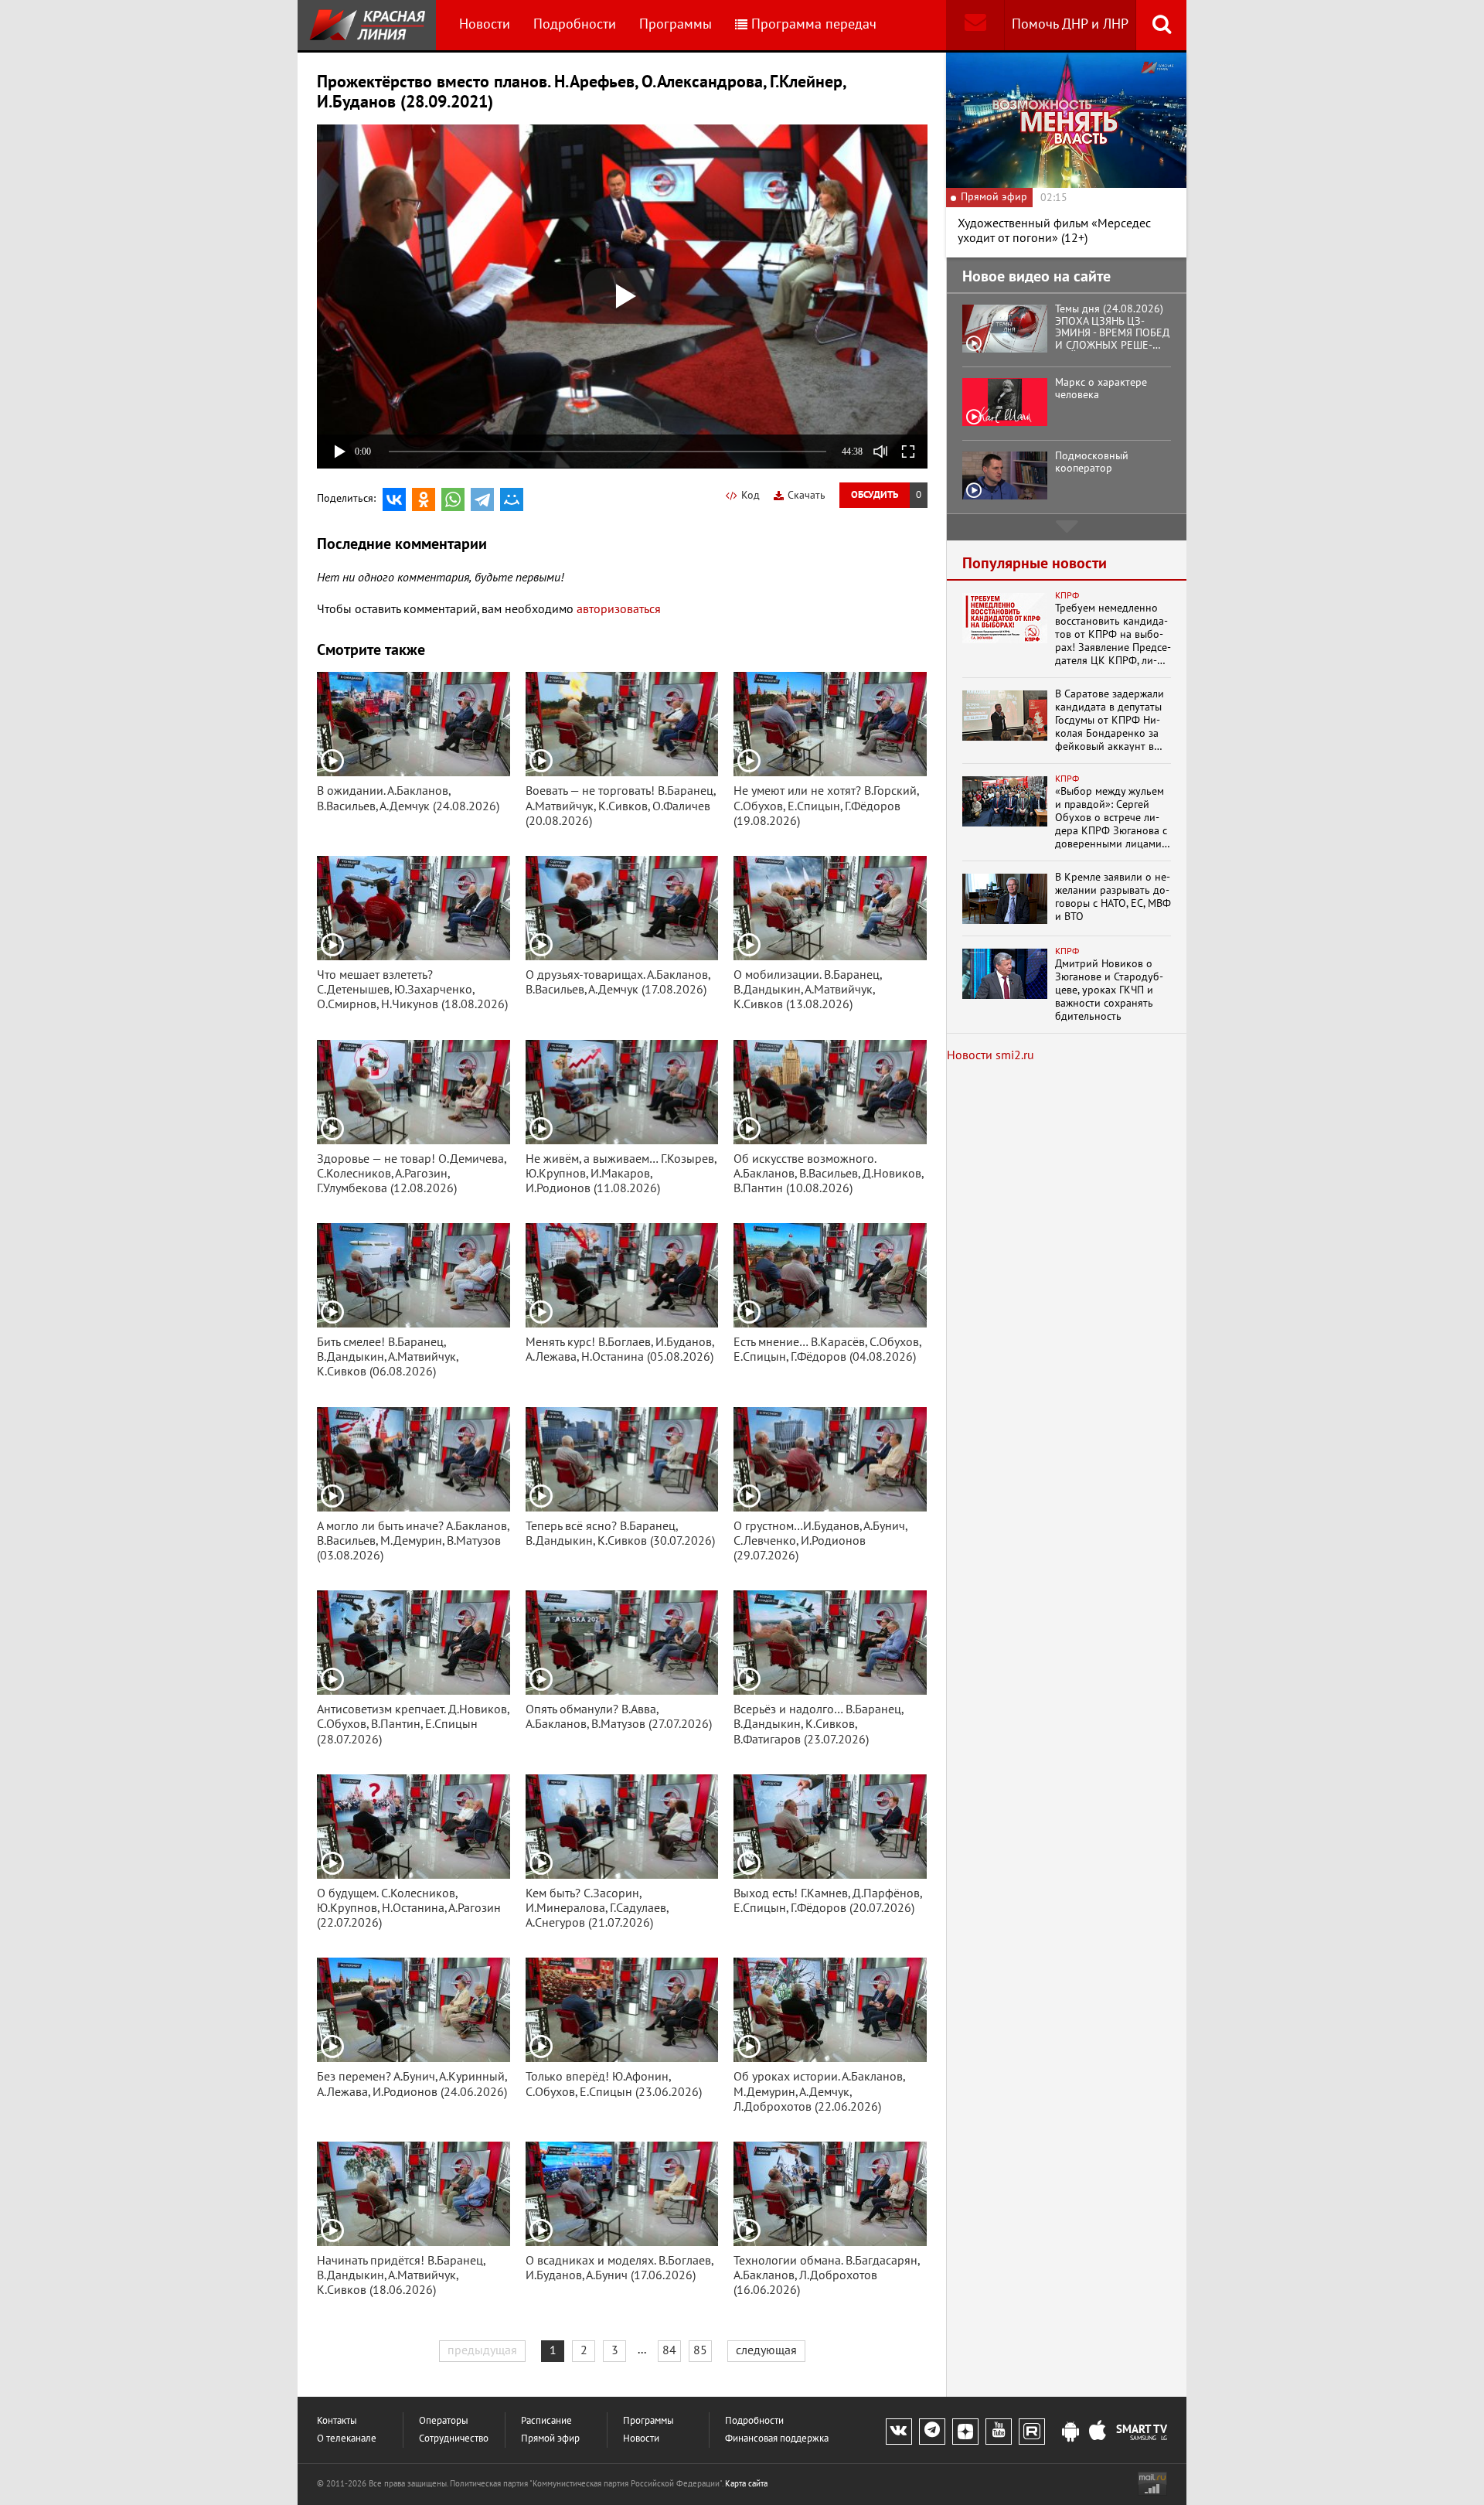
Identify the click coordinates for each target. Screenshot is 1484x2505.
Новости (485, 24)
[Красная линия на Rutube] (1032, 2432)
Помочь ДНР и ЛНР (1070, 24)
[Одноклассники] (424, 499)
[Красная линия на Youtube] (999, 2432)
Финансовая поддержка (777, 2439)
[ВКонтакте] (394, 499)
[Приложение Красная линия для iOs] (1098, 2432)
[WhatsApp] (453, 499)
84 (669, 2350)
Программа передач (814, 24)
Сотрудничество (454, 2439)
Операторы (444, 2421)
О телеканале (347, 2439)
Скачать (807, 495)
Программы (676, 24)
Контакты (337, 2421)
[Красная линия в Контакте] (899, 2432)
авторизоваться (619, 609)
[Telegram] (482, 499)
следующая (766, 2350)
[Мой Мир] (512, 499)
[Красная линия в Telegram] (932, 2432)
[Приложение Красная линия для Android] (1070, 2432)
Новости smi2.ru (990, 1055)
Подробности (575, 24)
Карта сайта (746, 2484)
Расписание (546, 2421)
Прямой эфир (550, 2439)
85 (700, 2350)
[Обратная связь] (975, 25)
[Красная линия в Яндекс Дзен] (965, 2432)
